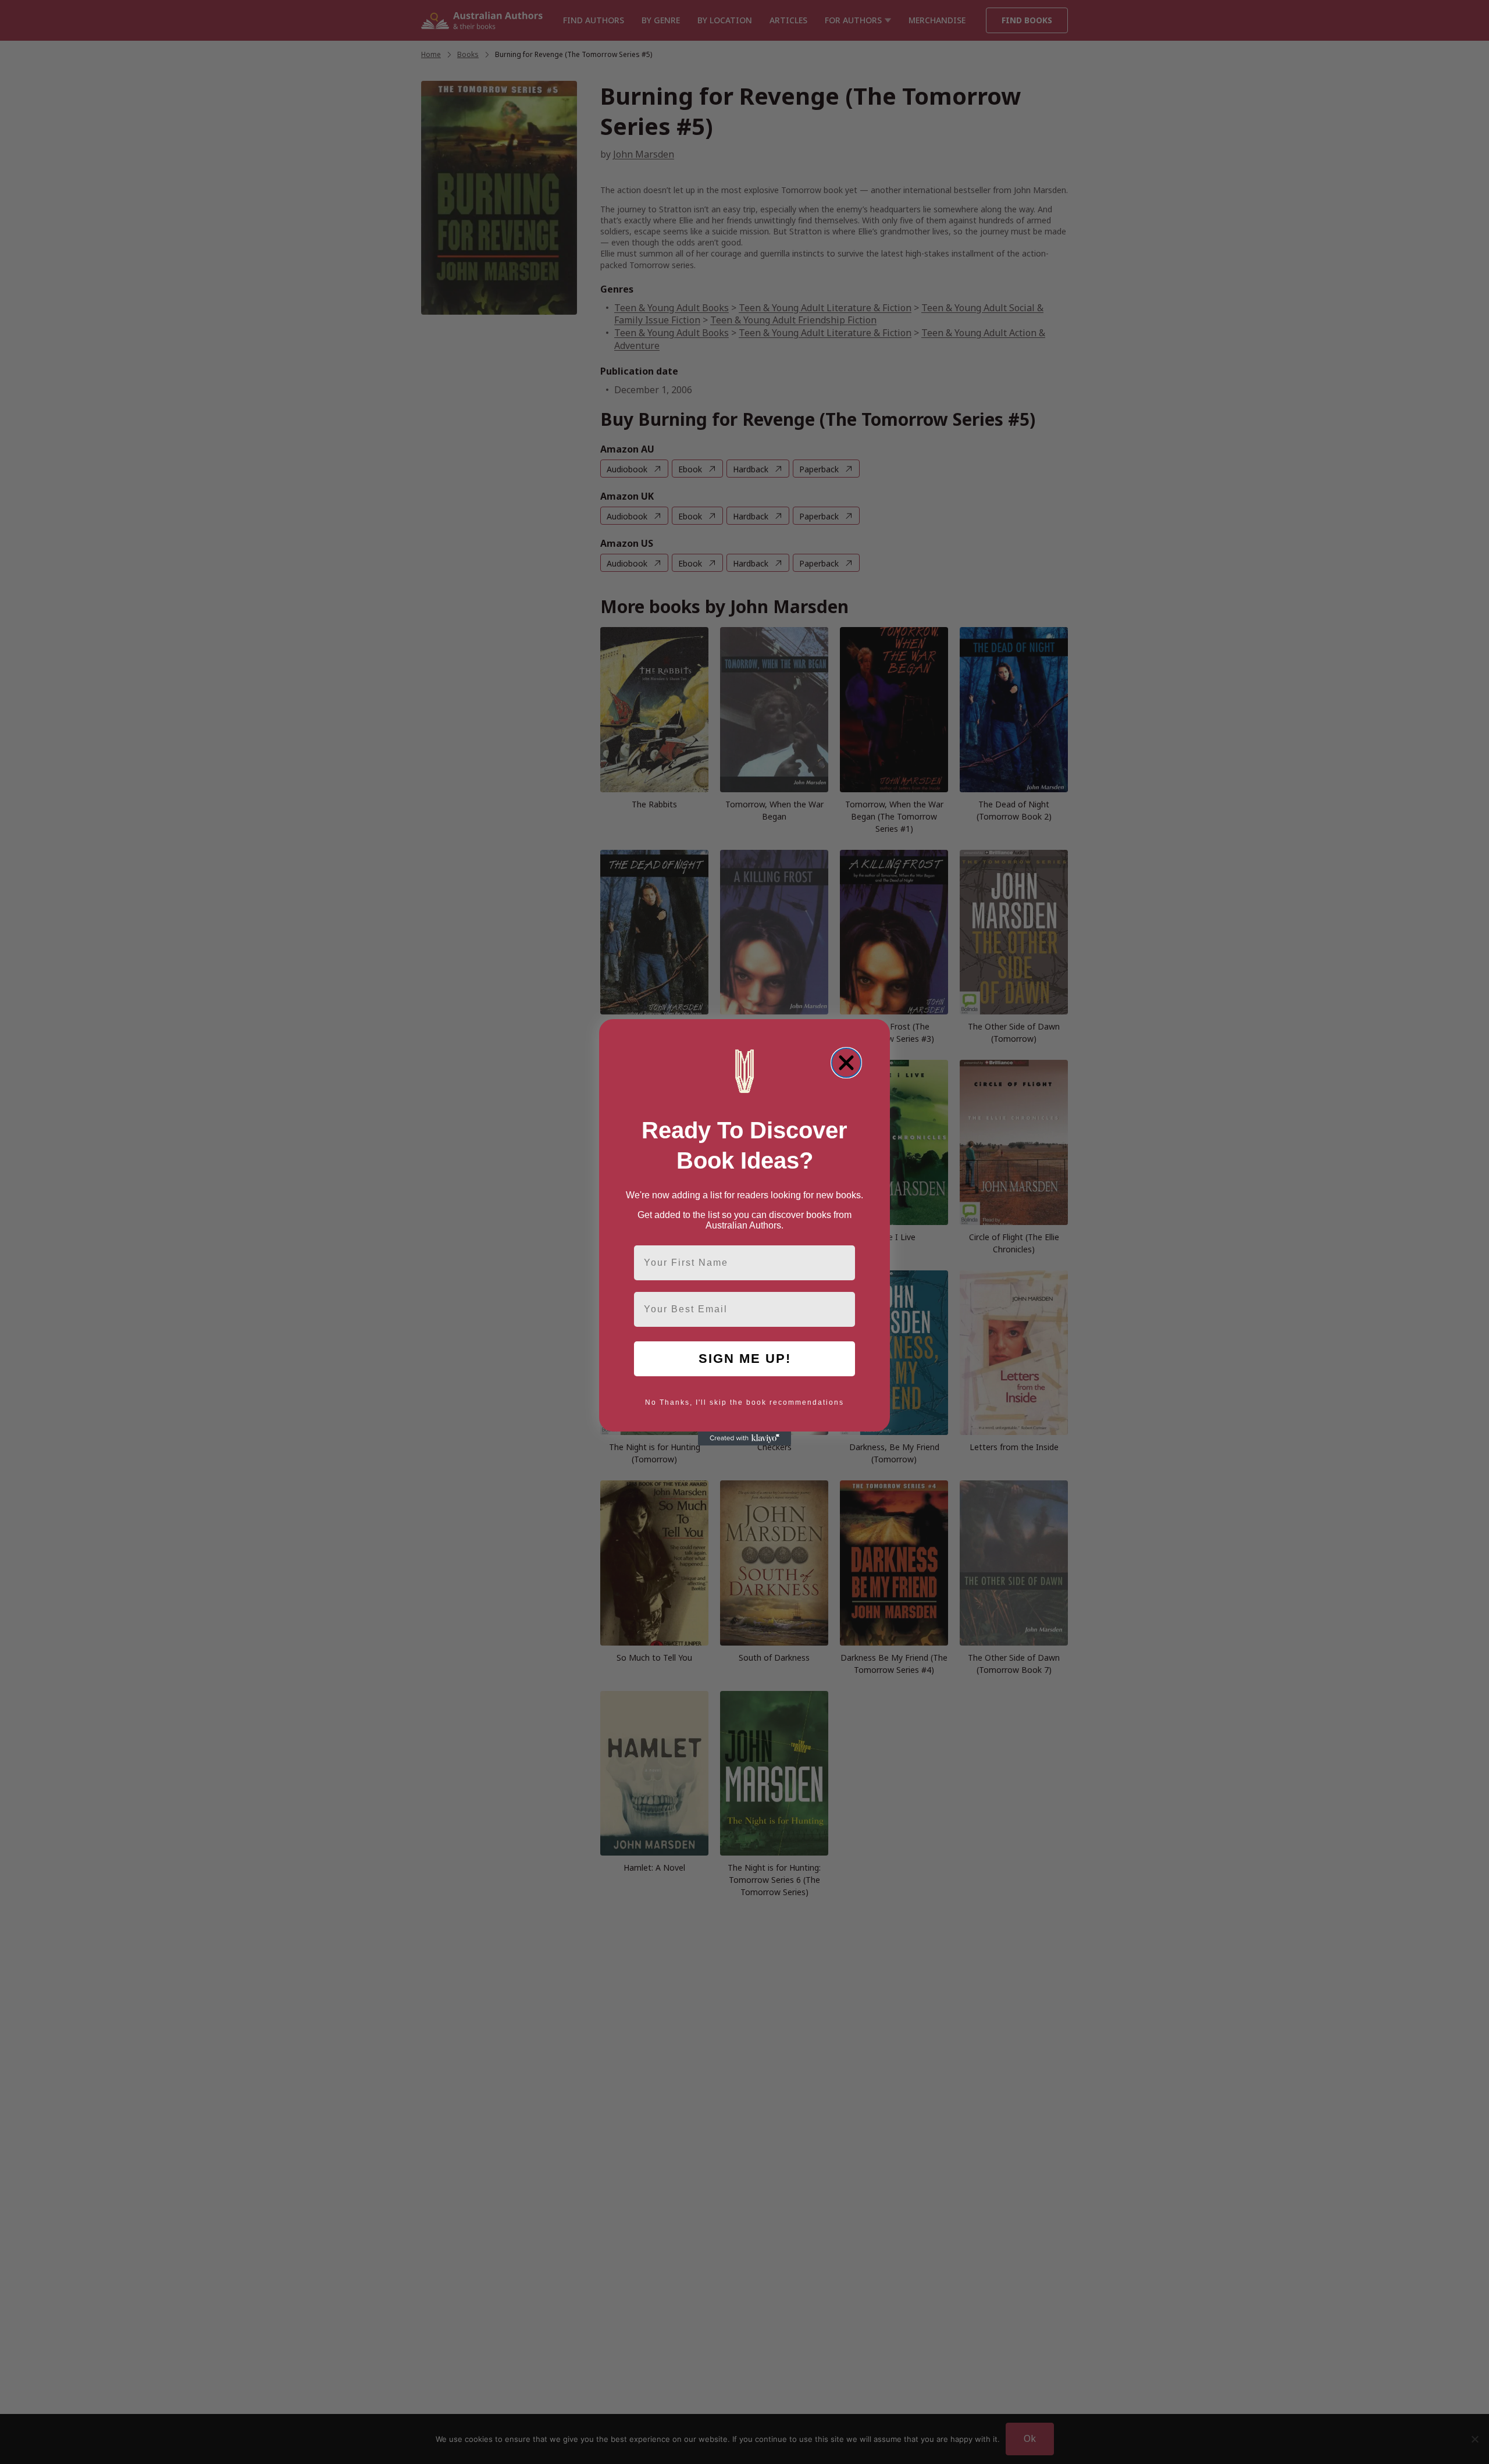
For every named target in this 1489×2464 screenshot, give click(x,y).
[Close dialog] (846, 1063)
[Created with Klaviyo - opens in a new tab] (744, 1438)
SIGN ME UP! (745, 1359)
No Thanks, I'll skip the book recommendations (744, 1402)
